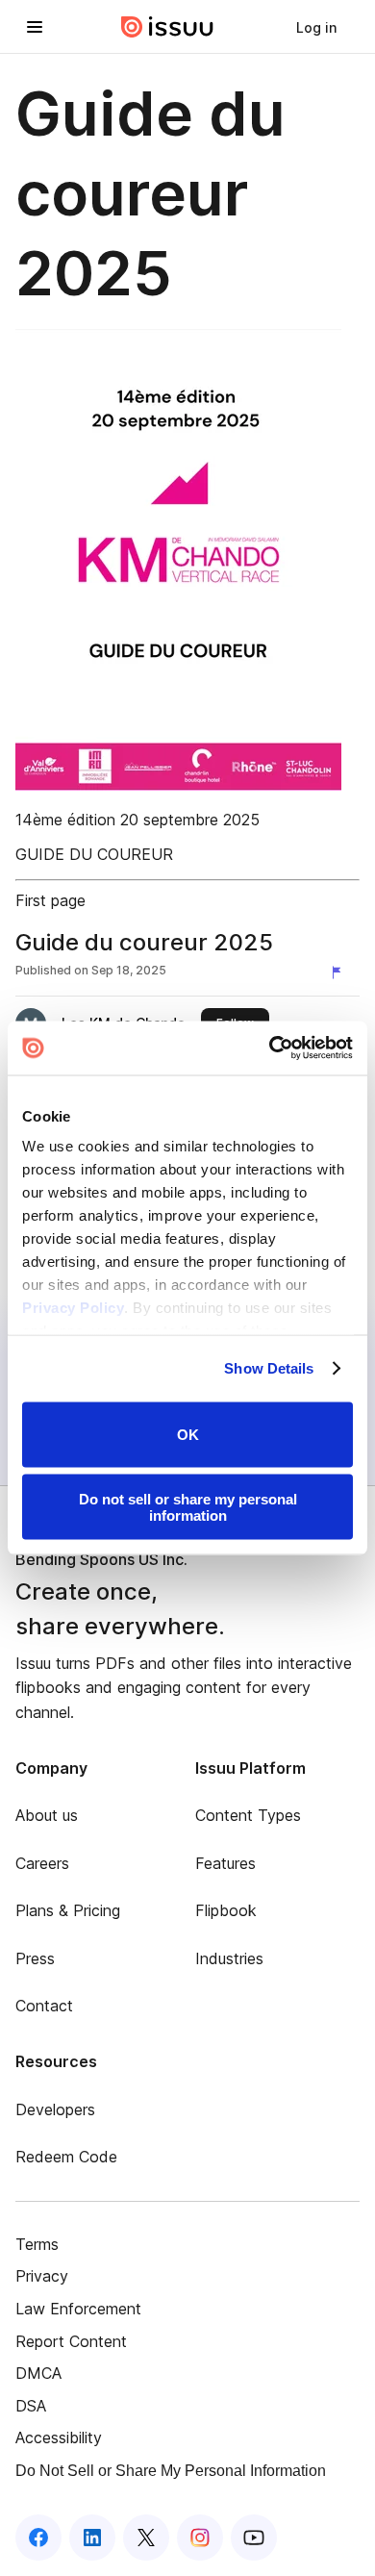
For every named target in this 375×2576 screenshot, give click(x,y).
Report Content (71, 2341)
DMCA (38, 2373)
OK (188, 1435)
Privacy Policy (73, 1308)
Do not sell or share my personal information (188, 1507)
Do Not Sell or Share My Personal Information (171, 2471)
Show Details (269, 1368)
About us (47, 1815)
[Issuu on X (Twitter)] (146, 2538)
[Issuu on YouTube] (254, 2538)
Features (225, 1863)
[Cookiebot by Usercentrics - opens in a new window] (270, 1048)
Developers (55, 2109)
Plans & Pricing (68, 1910)
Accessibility (59, 2437)
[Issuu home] (167, 27)
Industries (229, 1958)
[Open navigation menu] (35, 27)
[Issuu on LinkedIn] (92, 2538)
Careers (42, 1863)
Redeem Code (66, 2157)
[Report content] (340, 972)
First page (50, 900)
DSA (31, 2406)
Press (35, 1958)
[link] (316, 27)
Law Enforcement (78, 2309)
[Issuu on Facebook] (38, 2538)
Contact (44, 2006)
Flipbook (226, 1910)
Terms (37, 2244)
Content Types (248, 1815)
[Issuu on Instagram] (200, 2538)
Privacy (42, 2276)
